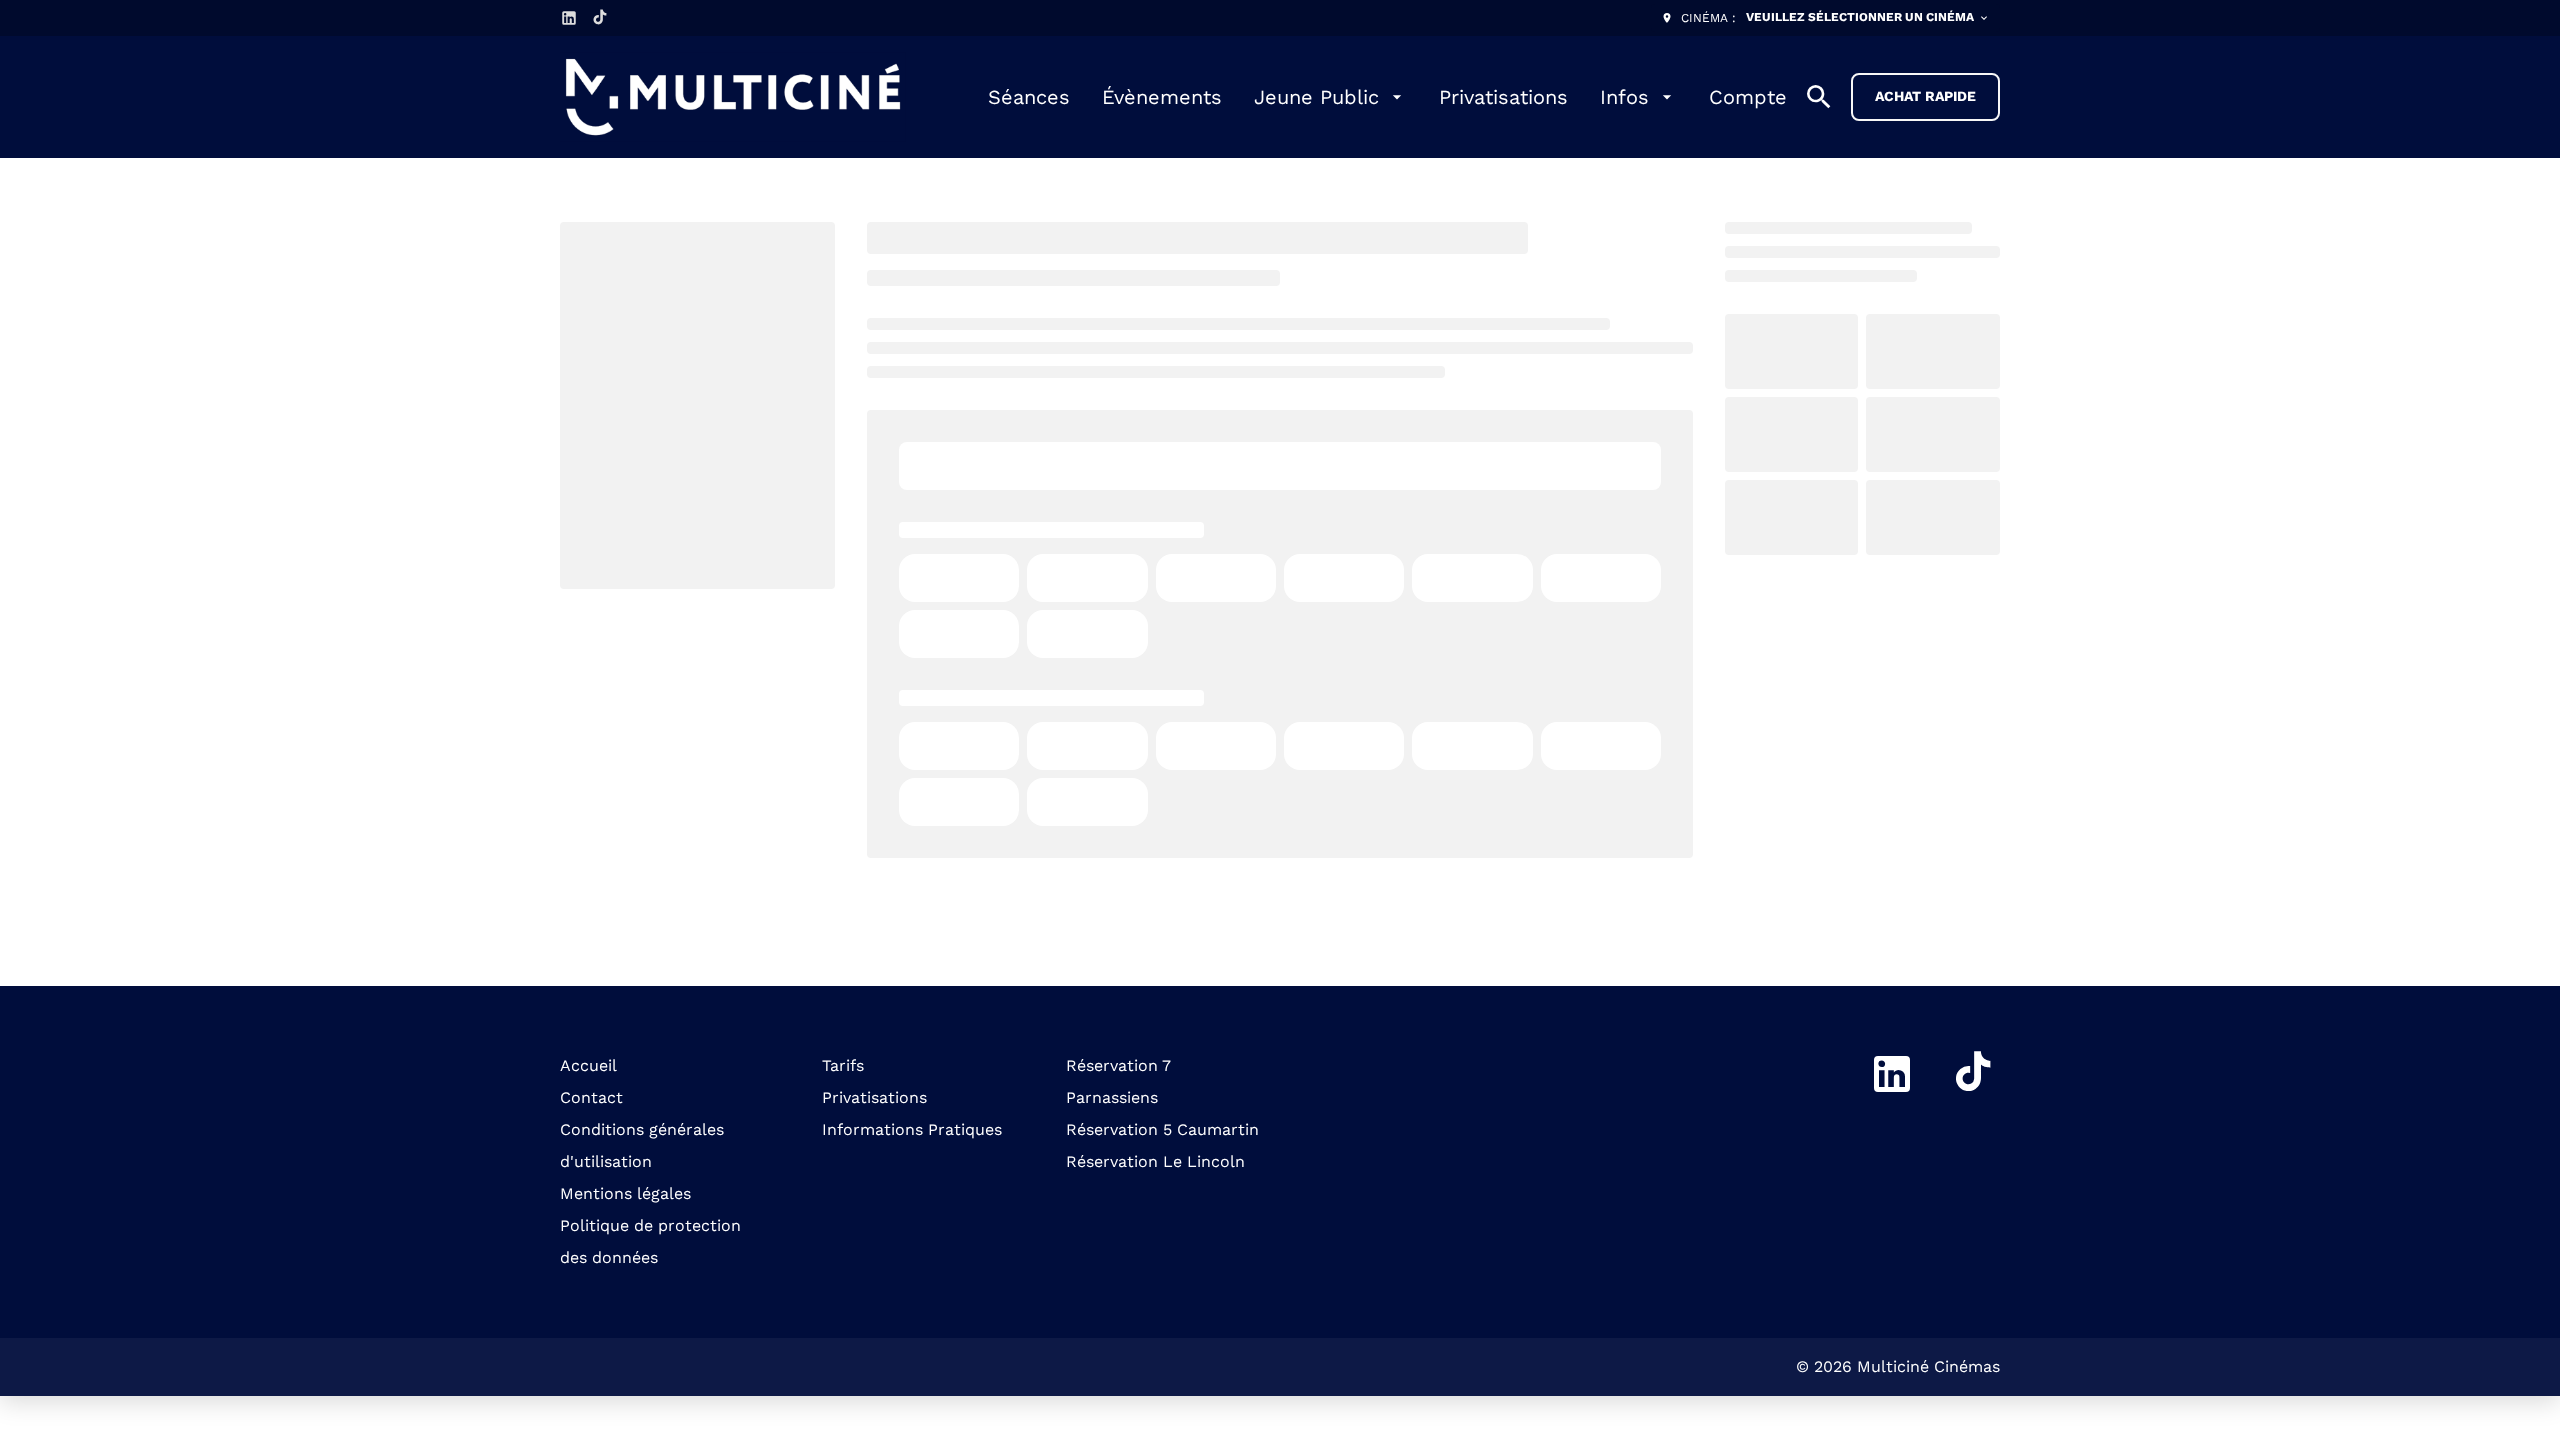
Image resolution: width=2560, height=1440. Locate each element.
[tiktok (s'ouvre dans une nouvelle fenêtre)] (601, 18)
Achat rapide (1925, 96)
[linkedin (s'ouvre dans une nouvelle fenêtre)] (569, 18)
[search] (1819, 97)
